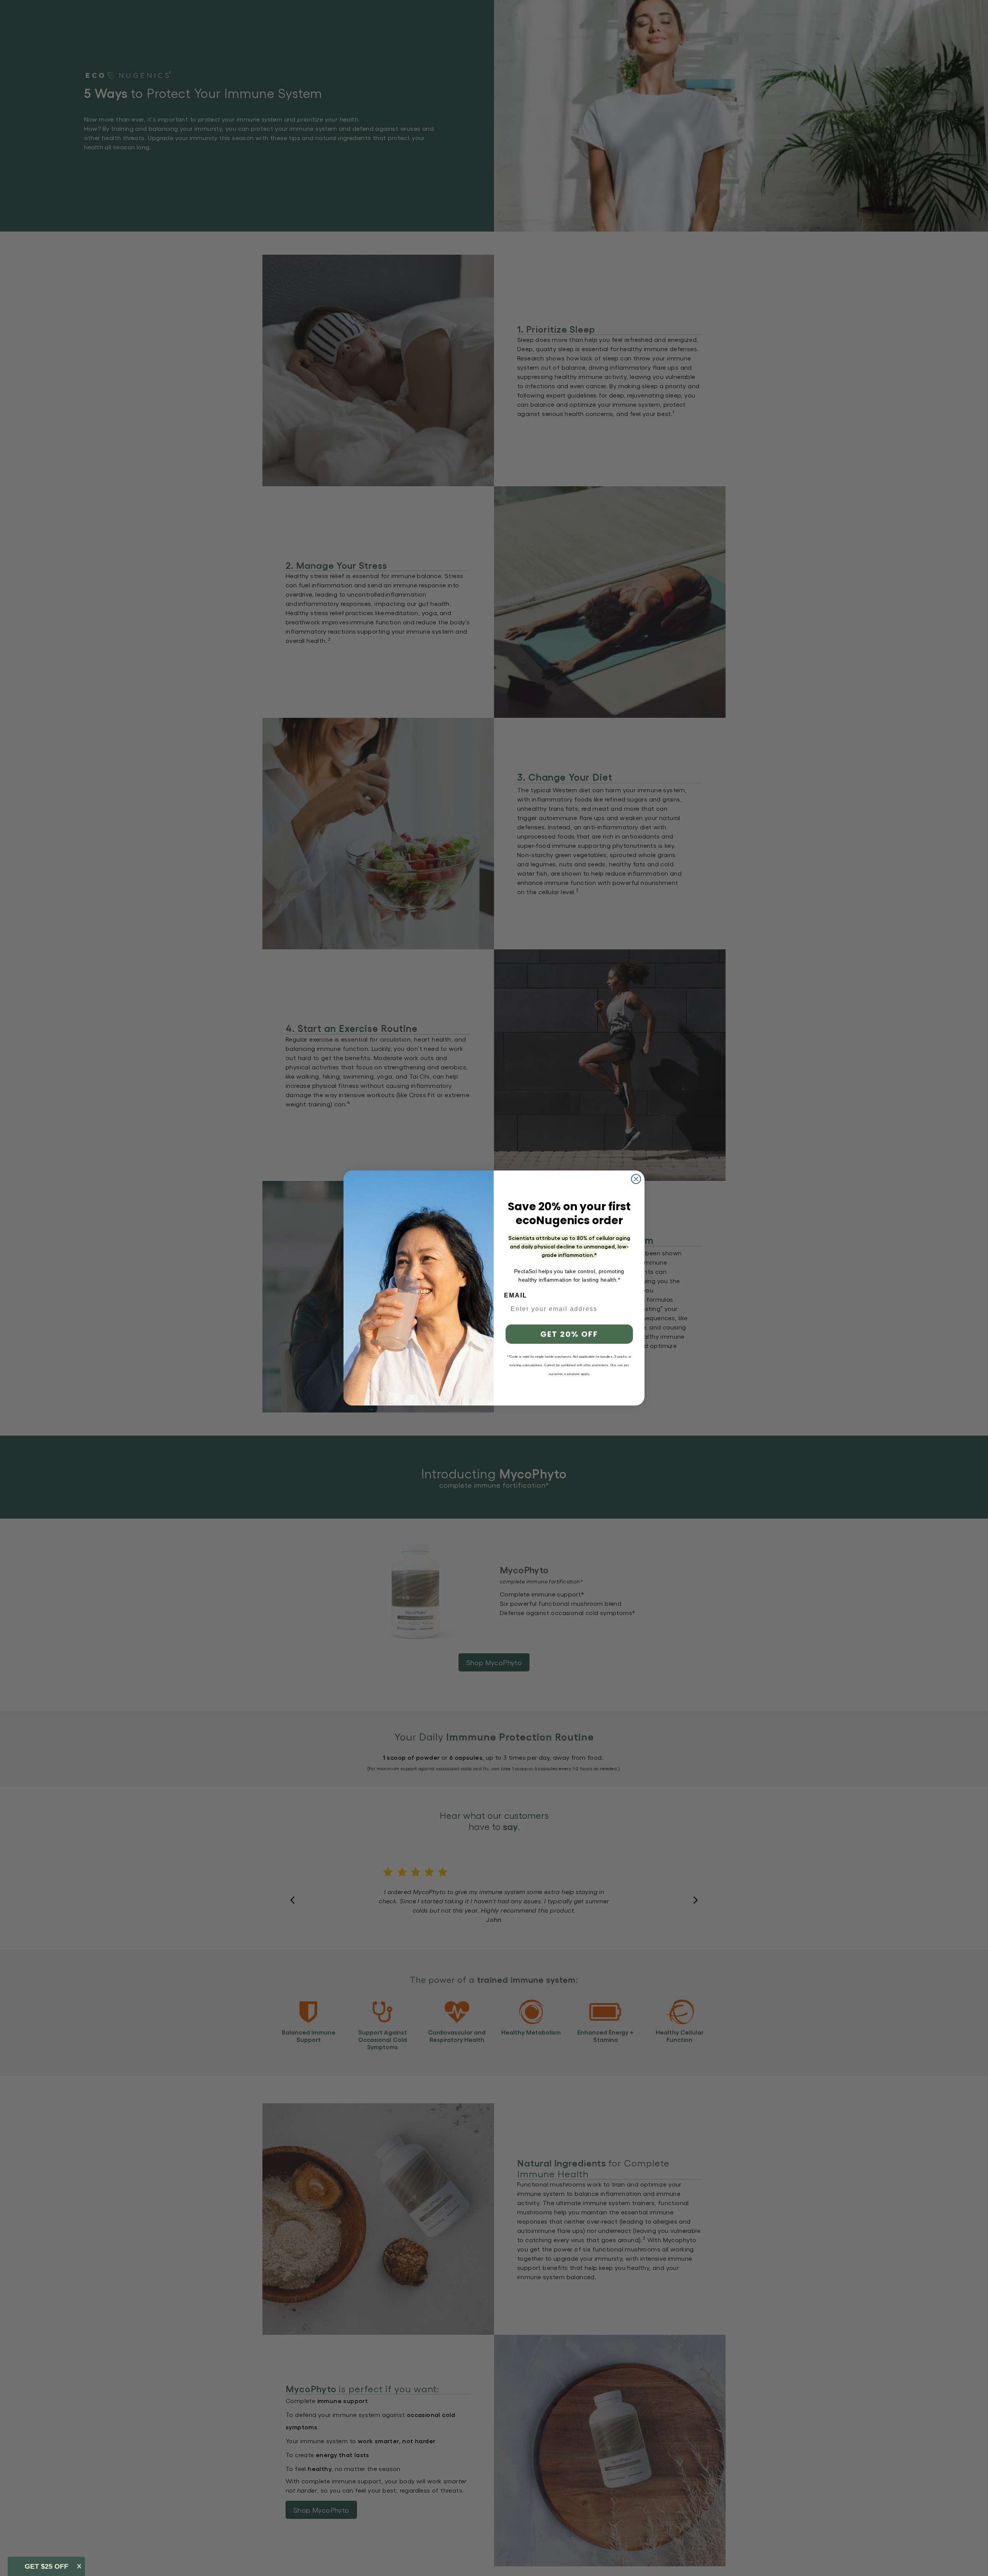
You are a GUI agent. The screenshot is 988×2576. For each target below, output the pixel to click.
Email (516, 1295)
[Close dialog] (636, 1179)
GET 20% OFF (569, 1334)
